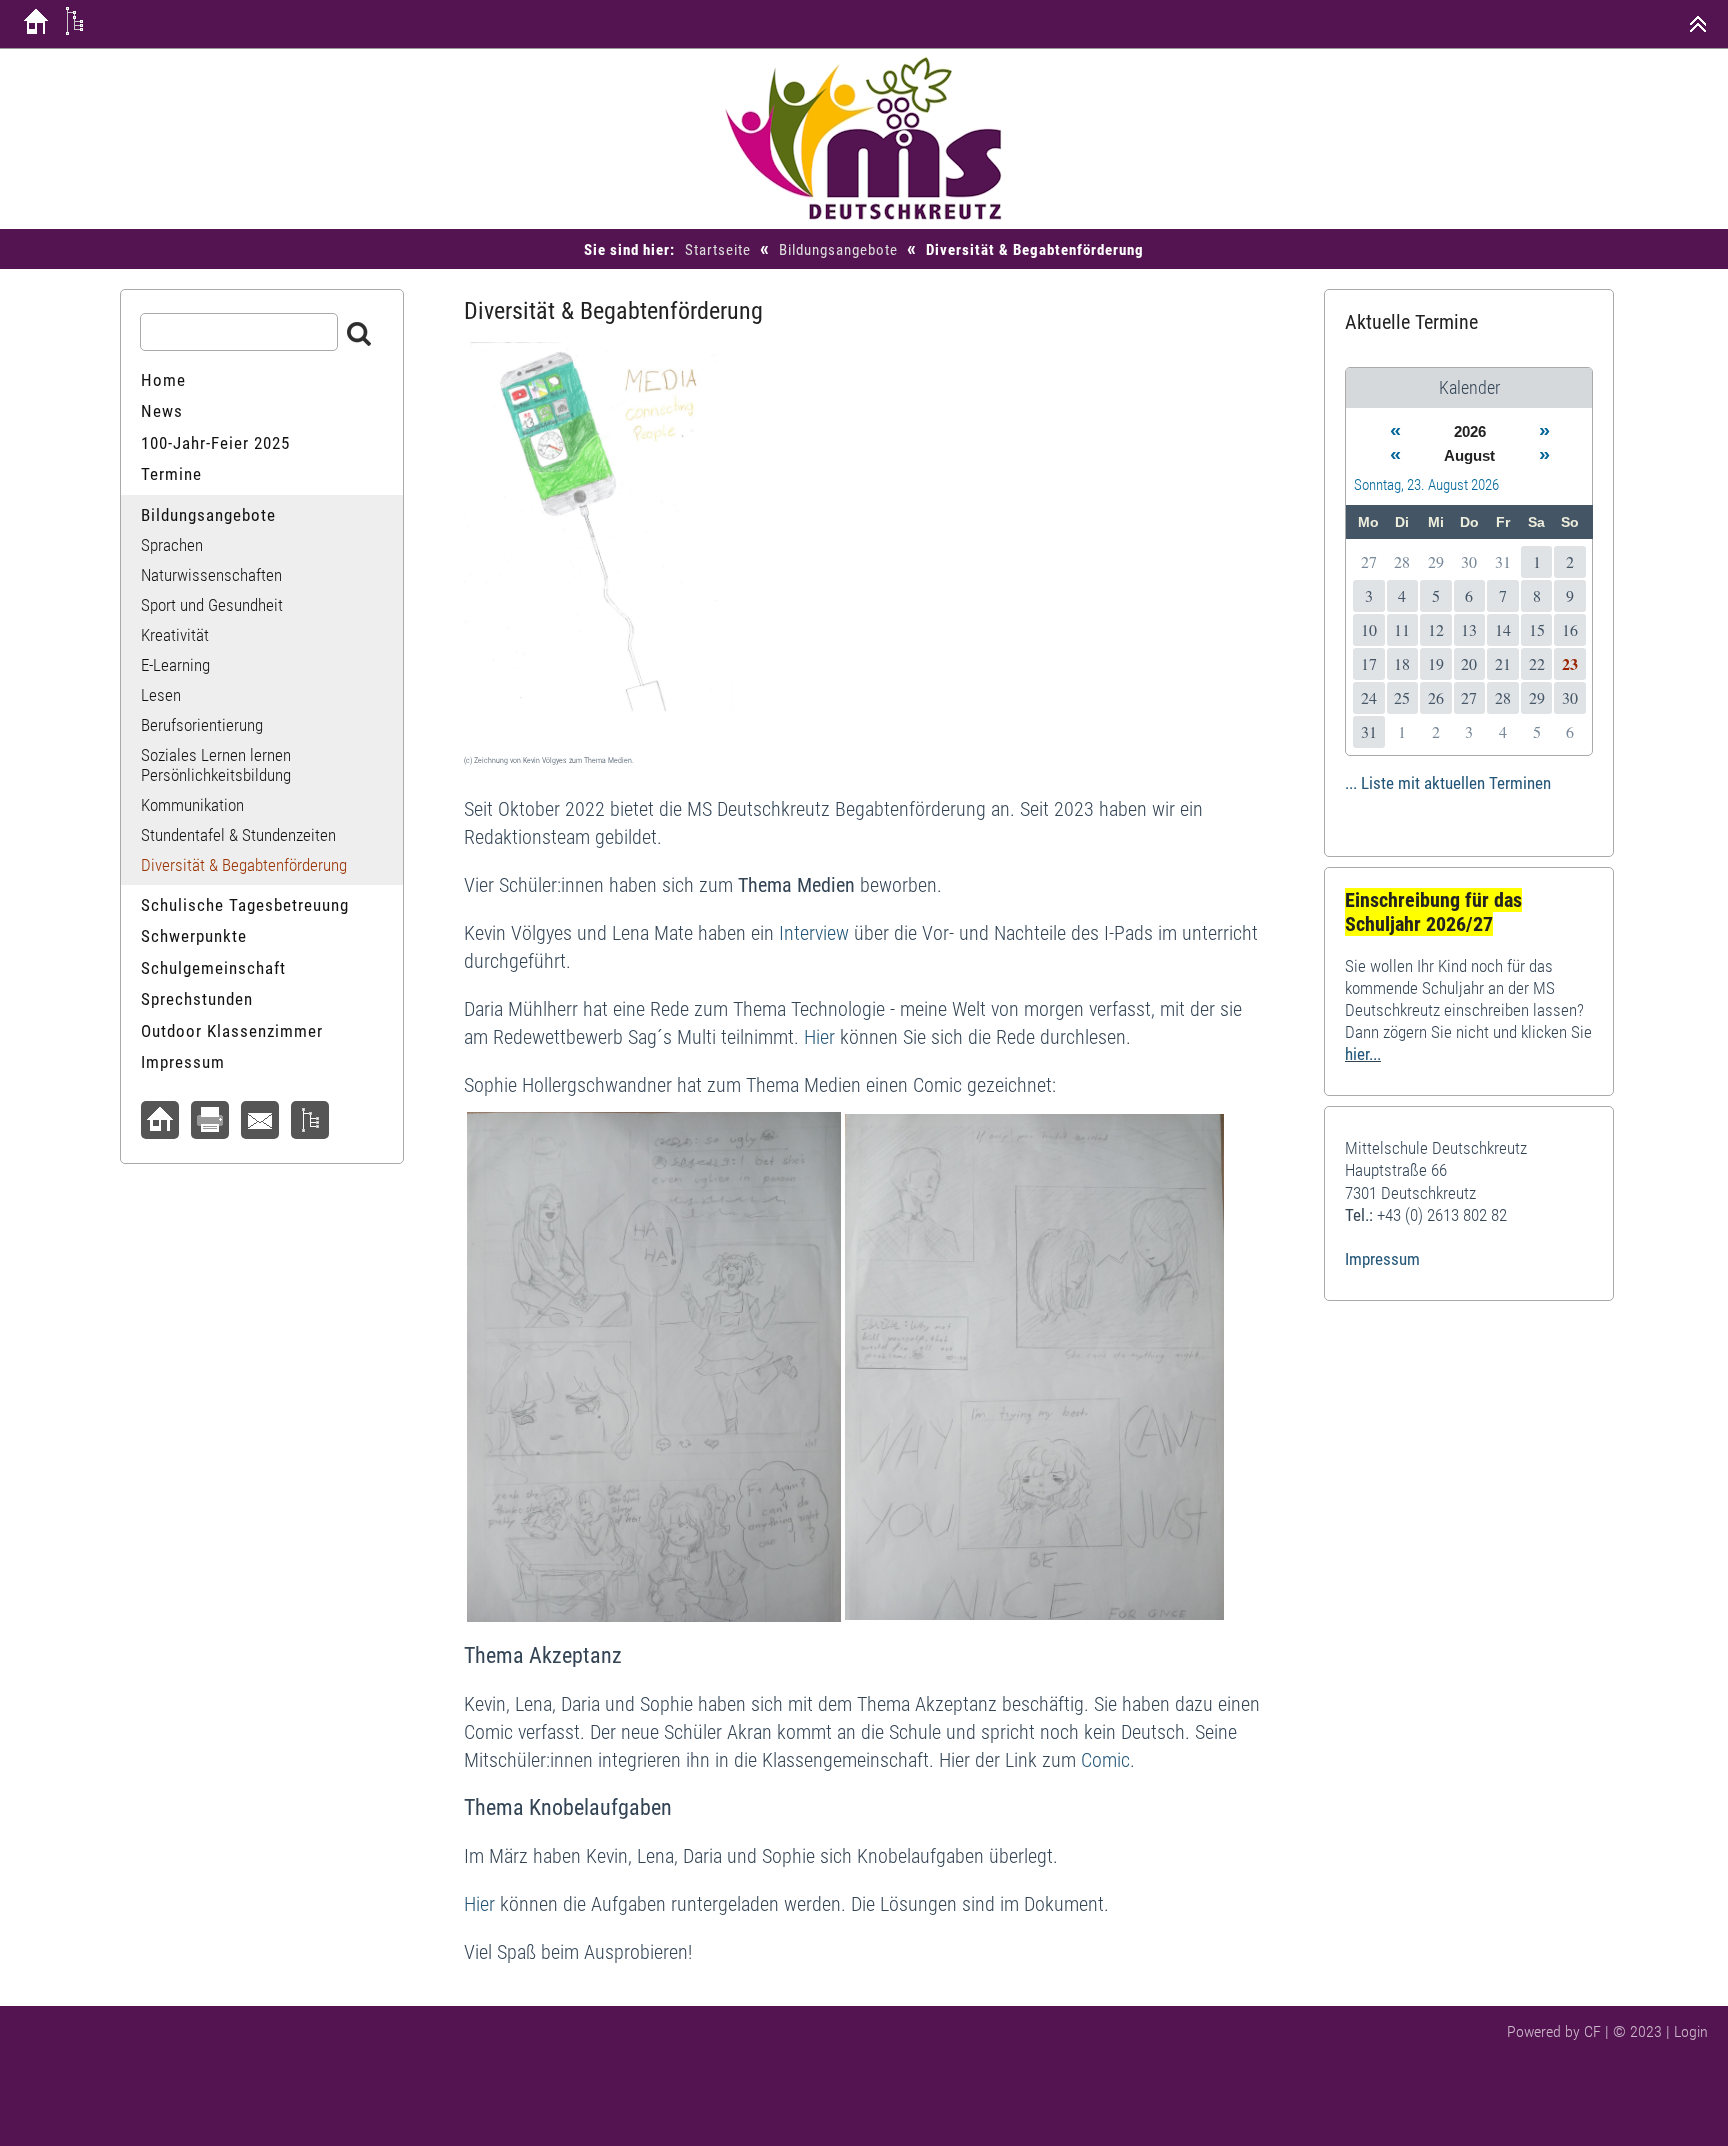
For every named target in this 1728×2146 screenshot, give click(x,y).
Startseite (718, 250)
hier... (1363, 1054)
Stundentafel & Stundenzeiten (238, 835)
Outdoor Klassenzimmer (232, 1031)
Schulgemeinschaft (213, 968)
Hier (819, 1037)
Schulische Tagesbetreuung (245, 905)
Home (163, 380)
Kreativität (175, 635)
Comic (1105, 1760)
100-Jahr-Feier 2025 (215, 443)
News (162, 411)
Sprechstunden (197, 999)
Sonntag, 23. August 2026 (1426, 485)
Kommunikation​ (192, 805)
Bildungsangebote (838, 250)
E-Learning (175, 665)
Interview (814, 933)
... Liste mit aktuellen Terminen (1448, 783)
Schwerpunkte (194, 936)
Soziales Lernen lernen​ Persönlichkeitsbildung (216, 765)
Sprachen (172, 545)
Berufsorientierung (202, 725)
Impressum (183, 1062)
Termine (171, 474)
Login (1691, 2031)
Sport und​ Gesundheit (212, 605)
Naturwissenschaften (211, 575)
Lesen (161, 695)
